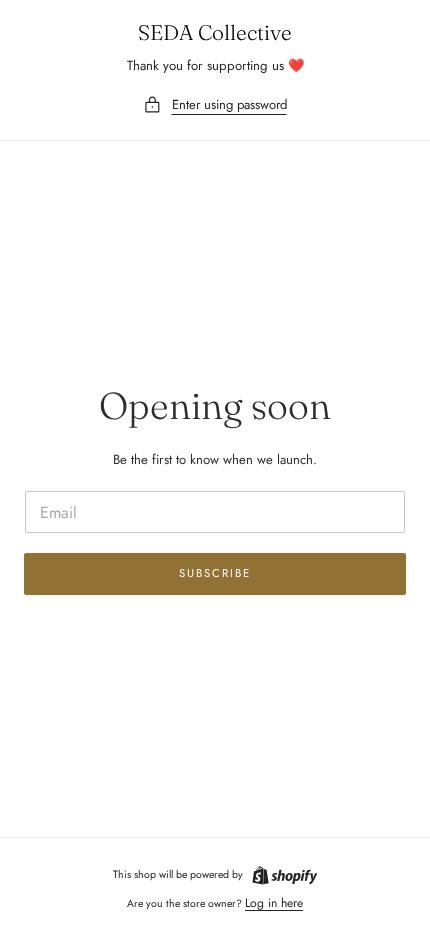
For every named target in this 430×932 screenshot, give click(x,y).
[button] (214, 105)
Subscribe (215, 573)
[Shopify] (285, 875)
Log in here (274, 903)
